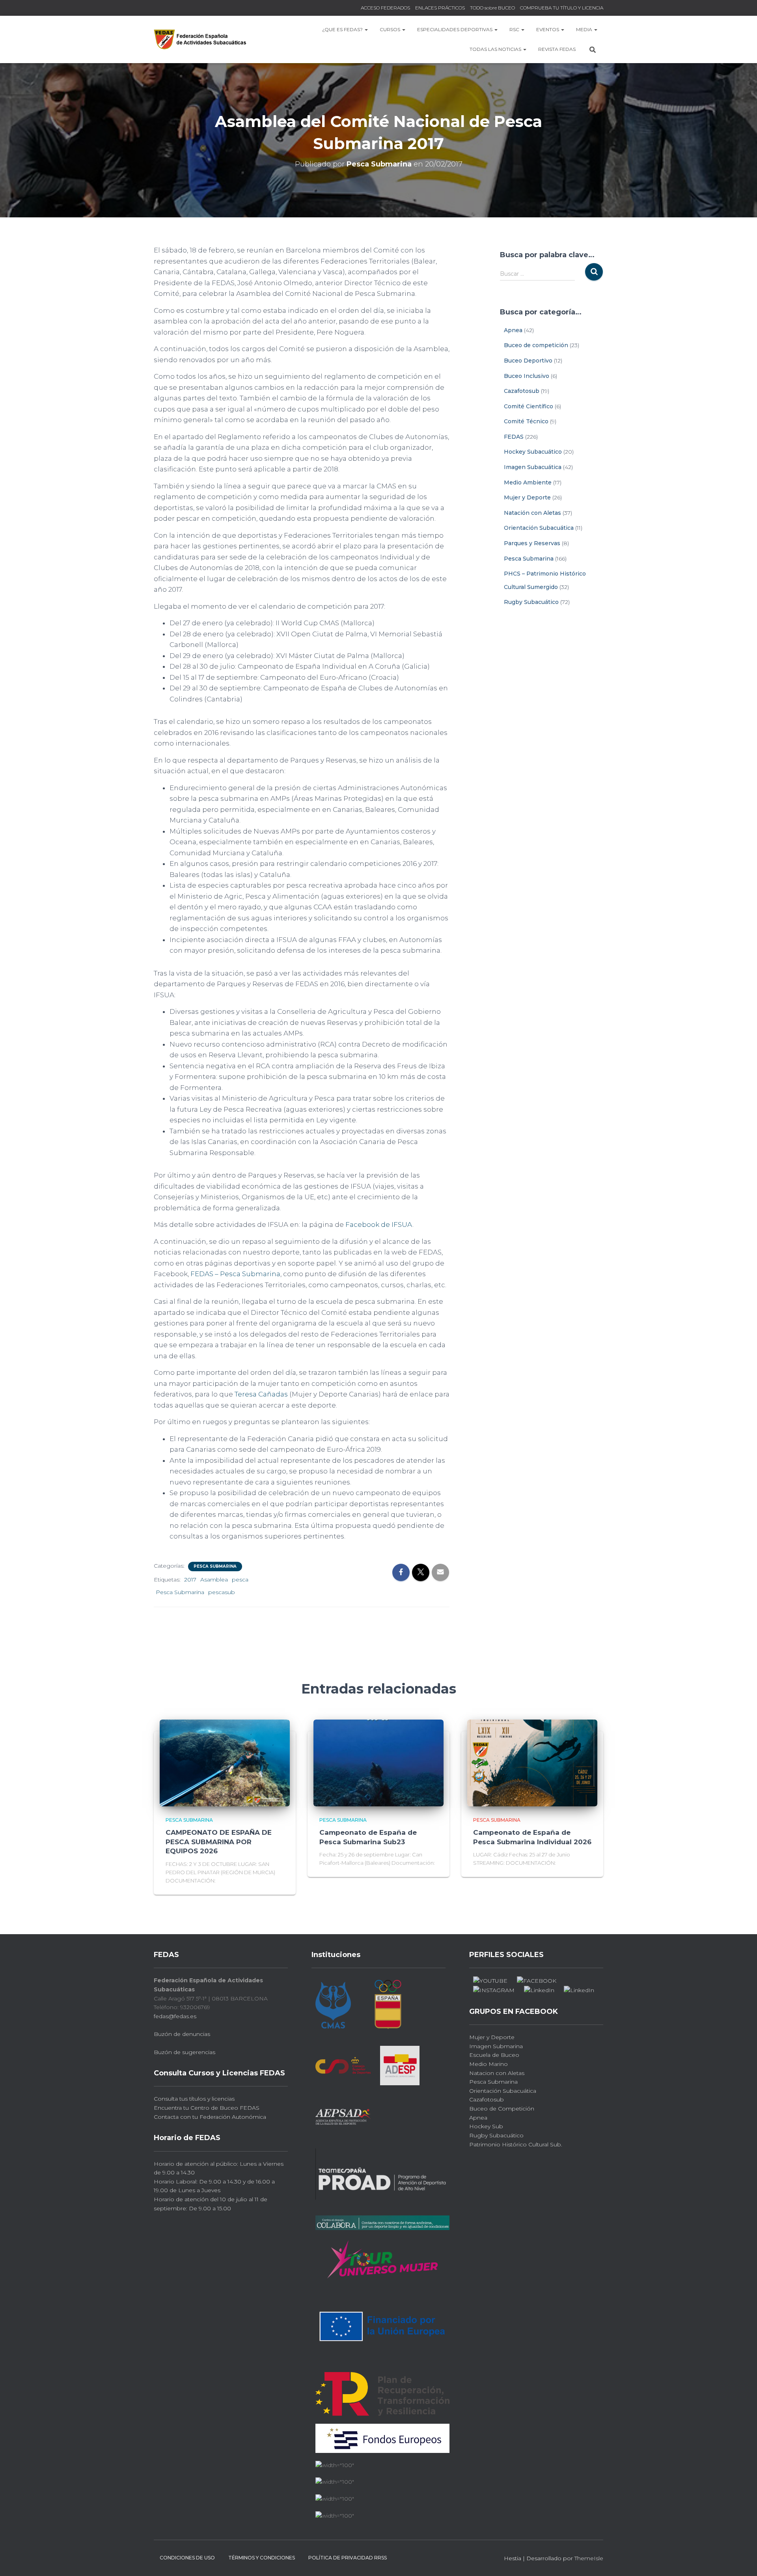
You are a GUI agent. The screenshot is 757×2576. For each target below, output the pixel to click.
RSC (515, 29)
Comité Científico (529, 406)
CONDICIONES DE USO (187, 2558)
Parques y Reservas (532, 543)
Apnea (513, 330)
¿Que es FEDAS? (343, 29)
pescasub (222, 1592)
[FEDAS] (200, 39)
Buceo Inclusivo (527, 376)
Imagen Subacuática (533, 467)
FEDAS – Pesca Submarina (235, 1274)
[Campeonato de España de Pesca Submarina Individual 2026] (532, 1763)
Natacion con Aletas (497, 2073)
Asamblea (214, 1580)
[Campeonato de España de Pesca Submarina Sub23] (378, 1763)
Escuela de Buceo (494, 2055)
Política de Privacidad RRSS (348, 2558)
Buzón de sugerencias (185, 2052)
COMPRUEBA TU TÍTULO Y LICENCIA (562, 8)
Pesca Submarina (215, 1566)
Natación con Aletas (532, 513)
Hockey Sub (486, 2126)
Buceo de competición (536, 345)
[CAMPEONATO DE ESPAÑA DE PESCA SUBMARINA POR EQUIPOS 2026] (225, 1763)
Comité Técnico (526, 421)
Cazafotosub (522, 391)
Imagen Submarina (496, 2046)
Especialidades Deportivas (455, 29)
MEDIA (585, 29)
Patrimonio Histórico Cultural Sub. (516, 2144)
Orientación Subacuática (539, 528)
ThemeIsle (589, 2558)
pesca (240, 1580)
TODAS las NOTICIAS (496, 49)
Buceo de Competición (502, 2109)
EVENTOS (548, 29)
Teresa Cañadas (261, 1394)
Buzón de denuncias (182, 2034)
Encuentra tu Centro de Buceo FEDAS (207, 2108)
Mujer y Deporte (527, 497)
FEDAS (514, 437)
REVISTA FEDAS (557, 49)
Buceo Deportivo (528, 361)
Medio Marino (489, 2064)
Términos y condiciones (262, 2558)
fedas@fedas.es (175, 2016)
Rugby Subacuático (531, 602)
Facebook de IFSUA (379, 1224)
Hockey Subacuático (533, 452)
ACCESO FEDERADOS (385, 8)
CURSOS (391, 29)
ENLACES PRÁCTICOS (440, 8)
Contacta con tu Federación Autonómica (210, 2117)
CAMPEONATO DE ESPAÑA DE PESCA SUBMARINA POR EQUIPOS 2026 (219, 1842)
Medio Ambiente (528, 482)
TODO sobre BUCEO (492, 8)
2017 (190, 1580)
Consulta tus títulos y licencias (194, 2099)
